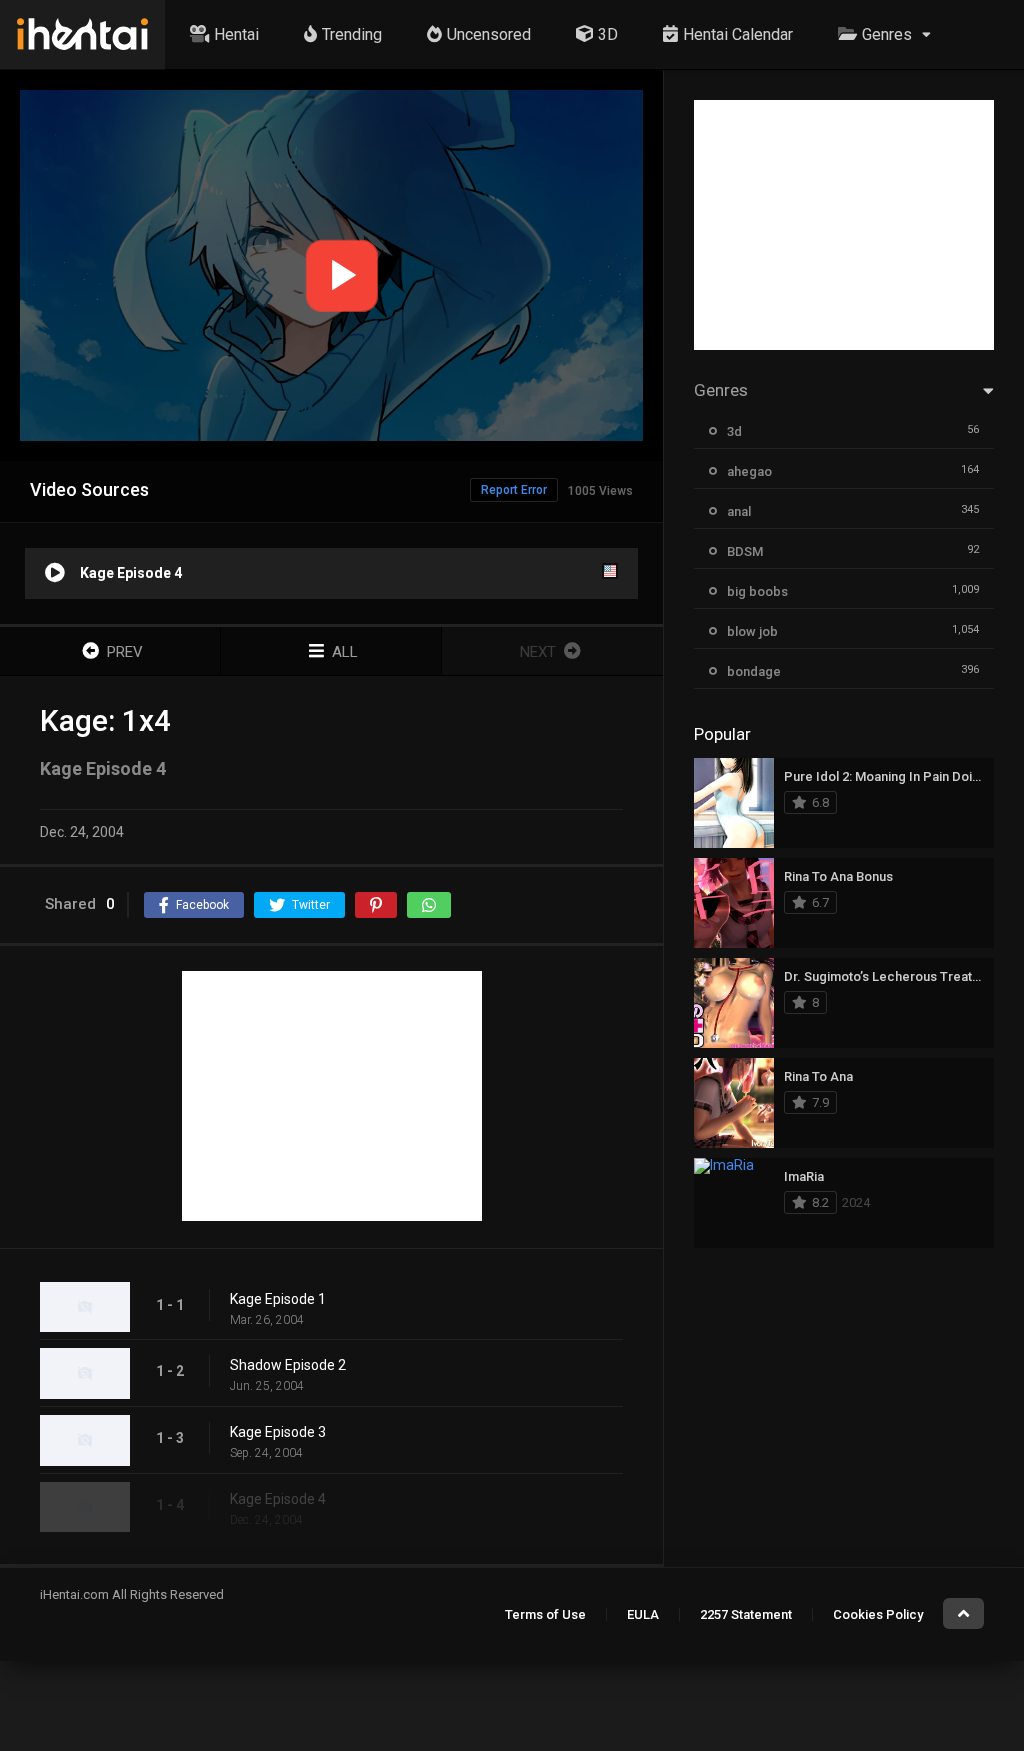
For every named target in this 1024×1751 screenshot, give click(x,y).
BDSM (745, 551)
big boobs (757, 591)
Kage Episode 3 (278, 1432)
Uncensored (489, 34)
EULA (643, 1614)
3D (608, 34)
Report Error (514, 490)
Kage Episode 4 (278, 1499)
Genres (887, 34)
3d (734, 431)
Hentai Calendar (738, 34)
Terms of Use (545, 1614)
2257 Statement (746, 1614)
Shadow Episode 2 (288, 1365)
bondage (754, 671)
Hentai (236, 34)
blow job (752, 631)
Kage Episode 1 (278, 1299)
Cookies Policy (878, 1614)
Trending (352, 34)
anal (739, 511)
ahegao (749, 471)
